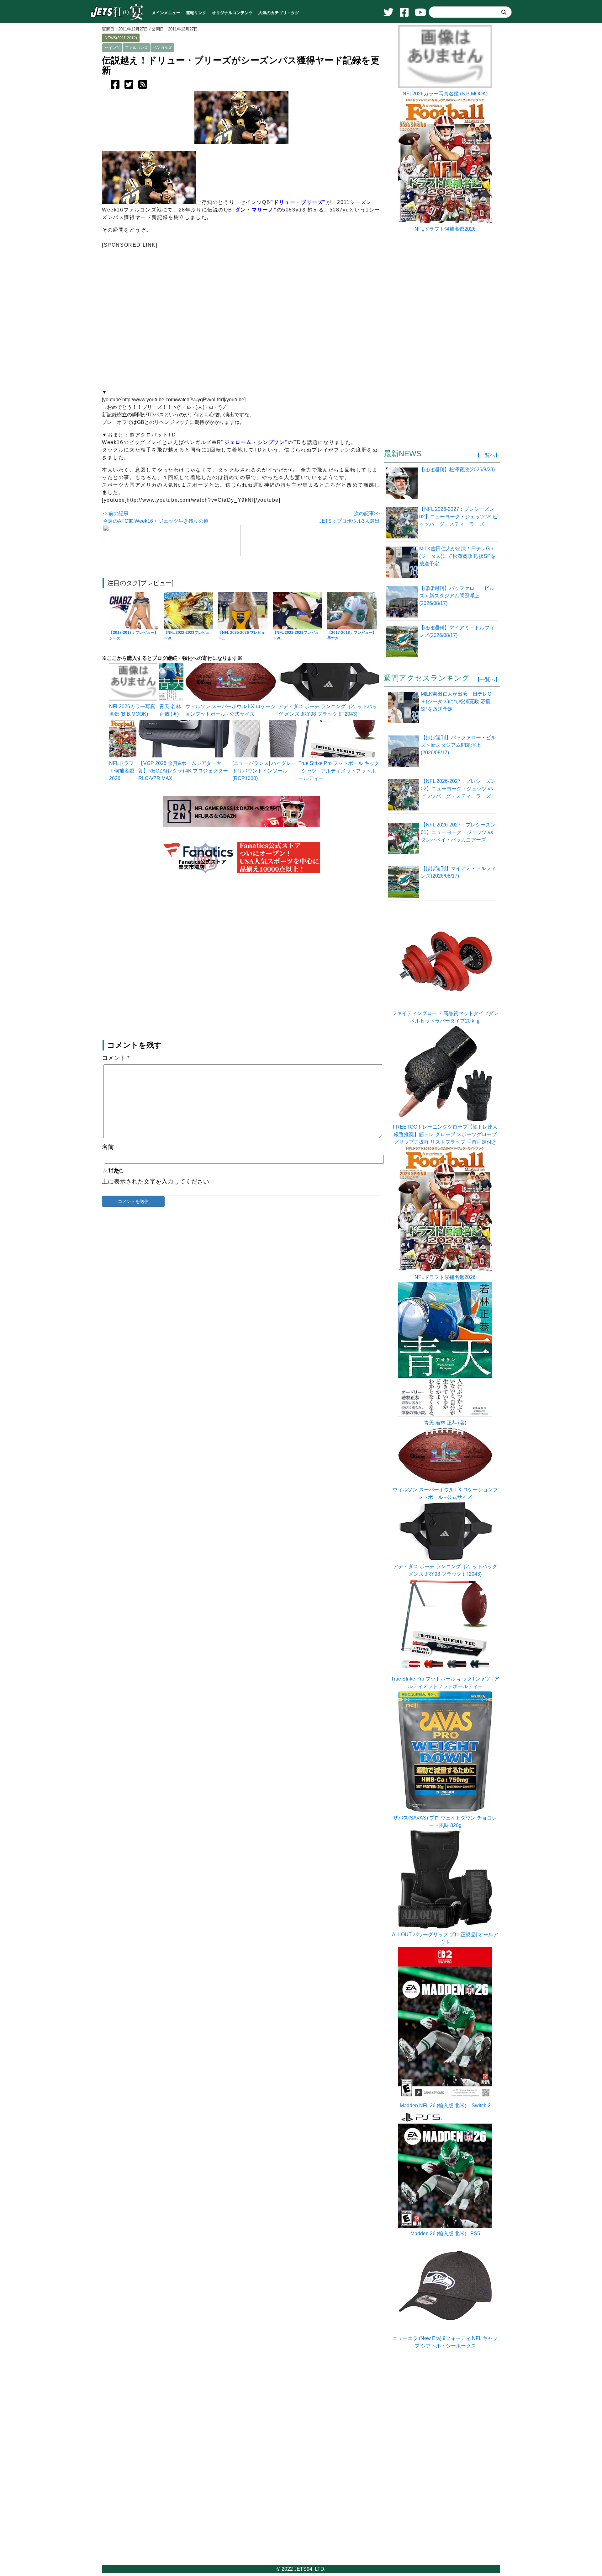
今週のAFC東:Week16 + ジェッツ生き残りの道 (156, 521)
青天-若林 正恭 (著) (445, 1423)
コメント (116, 1058)
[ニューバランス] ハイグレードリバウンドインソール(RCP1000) (264, 771)
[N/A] (339, 756)
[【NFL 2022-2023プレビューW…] (188, 611)
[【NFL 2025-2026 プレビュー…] (243, 611)
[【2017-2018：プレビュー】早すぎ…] (352, 611)
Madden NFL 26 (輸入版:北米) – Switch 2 (445, 2106)
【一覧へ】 (488, 455)
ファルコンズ (136, 48)
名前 (108, 1147)
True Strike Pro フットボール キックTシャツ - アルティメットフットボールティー (339, 771)
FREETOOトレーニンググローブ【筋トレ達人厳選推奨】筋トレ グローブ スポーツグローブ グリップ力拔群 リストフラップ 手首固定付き (445, 1134)
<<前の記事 (116, 513)
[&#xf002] (504, 12)
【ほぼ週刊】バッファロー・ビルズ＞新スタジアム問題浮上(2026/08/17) (458, 745)
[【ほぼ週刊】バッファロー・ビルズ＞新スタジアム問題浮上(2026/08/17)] (403, 601)
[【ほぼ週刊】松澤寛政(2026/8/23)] (403, 483)
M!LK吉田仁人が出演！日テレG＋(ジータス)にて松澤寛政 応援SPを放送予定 (456, 701)
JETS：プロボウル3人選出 (349, 521)
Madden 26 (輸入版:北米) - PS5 (445, 2234)
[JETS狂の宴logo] (117, 19)
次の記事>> (367, 513)
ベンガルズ (162, 48)
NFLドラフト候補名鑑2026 (122, 771)
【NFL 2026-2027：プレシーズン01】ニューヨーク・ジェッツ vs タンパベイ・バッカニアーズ (458, 832)
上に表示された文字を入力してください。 (158, 1181)
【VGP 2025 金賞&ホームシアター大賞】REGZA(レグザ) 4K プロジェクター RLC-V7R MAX (183, 771)
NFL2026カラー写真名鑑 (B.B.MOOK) (445, 94)
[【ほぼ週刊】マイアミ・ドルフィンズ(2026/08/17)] (403, 641)
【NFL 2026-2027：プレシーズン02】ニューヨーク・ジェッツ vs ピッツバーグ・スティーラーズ (458, 789)
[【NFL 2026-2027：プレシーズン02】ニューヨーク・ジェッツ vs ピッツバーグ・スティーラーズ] (403, 522)
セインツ (112, 48)
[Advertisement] (241, 321)
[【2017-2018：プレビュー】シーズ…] (134, 611)
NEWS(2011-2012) (121, 38)
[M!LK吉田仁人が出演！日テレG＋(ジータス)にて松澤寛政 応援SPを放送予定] (403, 562)
